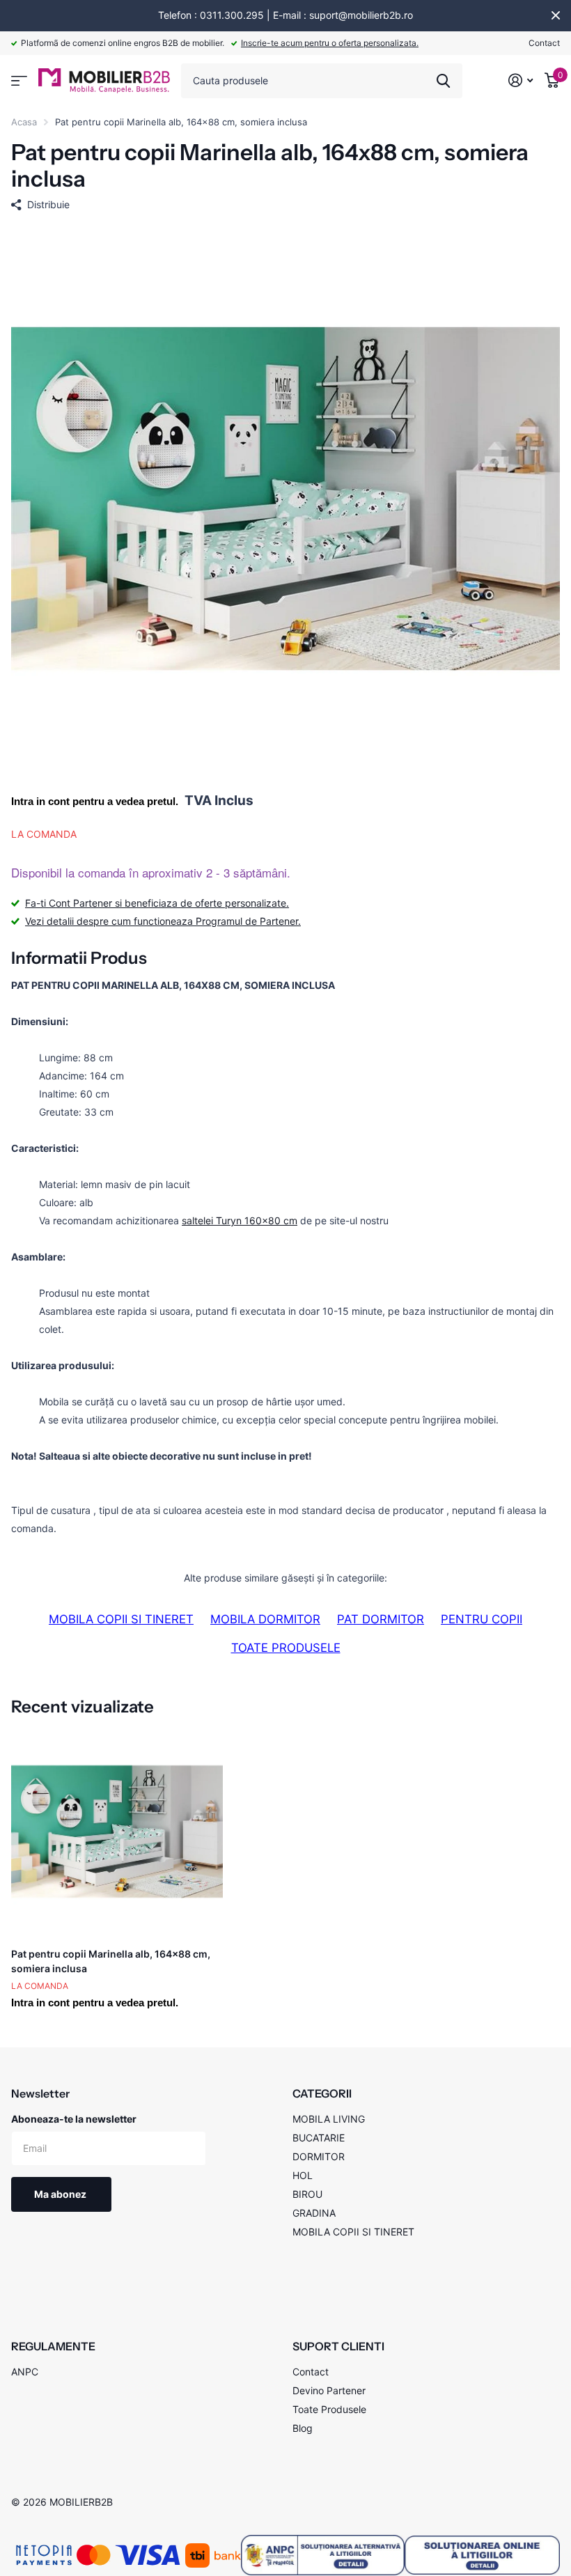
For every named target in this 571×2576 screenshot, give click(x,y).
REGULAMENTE (53, 2346)
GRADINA (314, 2213)
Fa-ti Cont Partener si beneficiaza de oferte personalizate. (157, 903)
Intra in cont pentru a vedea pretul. (95, 801)
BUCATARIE (319, 2138)
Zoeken (443, 81)
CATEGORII (322, 2093)
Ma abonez (61, 2194)
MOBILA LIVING (329, 2119)
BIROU (307, 2194)
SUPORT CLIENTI (338, 2346)
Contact (544, 43)
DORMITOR (319, 2156)
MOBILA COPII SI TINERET (121, 1619)
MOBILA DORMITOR (265, 1619)
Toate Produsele (329, 2409)
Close (556, 15)
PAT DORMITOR (381, 1619)
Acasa (24, 122)
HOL (303, 2175)
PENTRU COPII (482, 1619)
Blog (303, 2428)
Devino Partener (329, 2390)
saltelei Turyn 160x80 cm (240, 1220)
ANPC (25, 2372)
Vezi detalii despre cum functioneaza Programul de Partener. (163, 921)
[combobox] (322, 81)
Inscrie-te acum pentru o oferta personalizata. (330, 43)
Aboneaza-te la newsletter (74, 2119)
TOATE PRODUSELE (286, 1648)
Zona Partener (19, 81)
